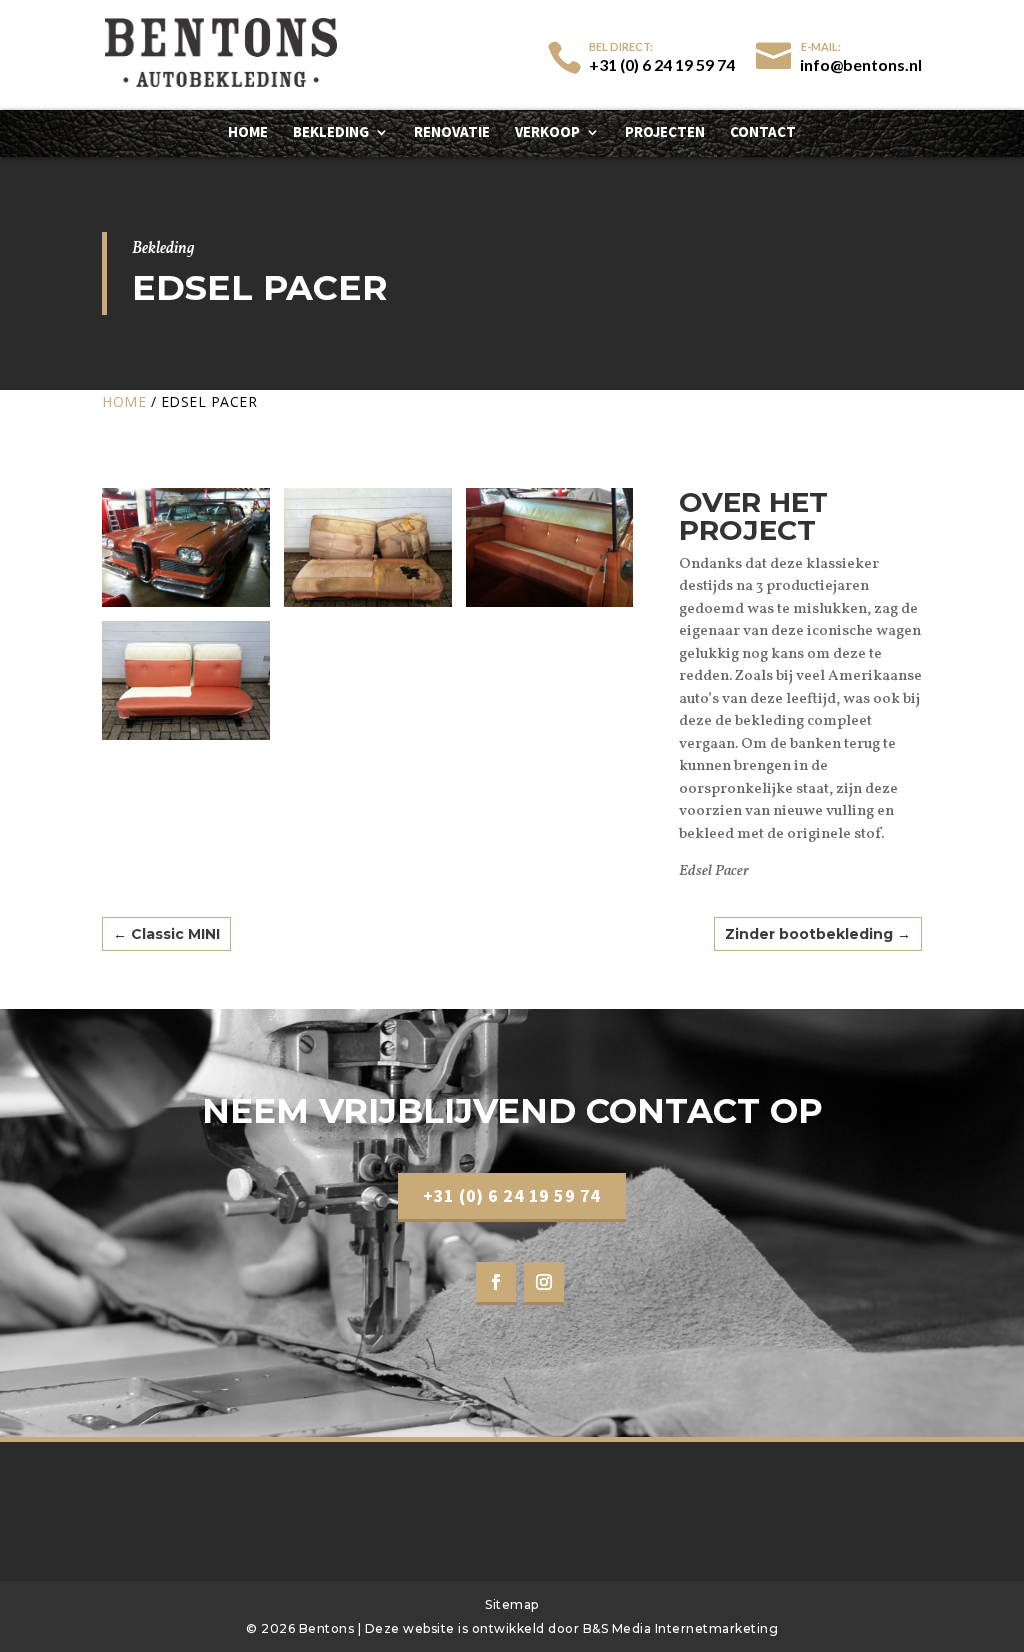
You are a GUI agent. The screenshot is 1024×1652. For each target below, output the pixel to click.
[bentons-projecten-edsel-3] (550, 606)
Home (248, 133)
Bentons (328, 1628)
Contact (763, 133)
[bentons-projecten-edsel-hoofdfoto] (186, 606)
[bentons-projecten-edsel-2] (368, 606)
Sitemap (512, 1604)
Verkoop (547, 133)
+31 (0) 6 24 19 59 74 (512, 1195)
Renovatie (452, 133)
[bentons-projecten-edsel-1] (186, 739)
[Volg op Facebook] (496, 1283)
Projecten (665, 133)
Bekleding (331, 133)
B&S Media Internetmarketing (681, 1628)
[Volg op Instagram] (544, 1283)
